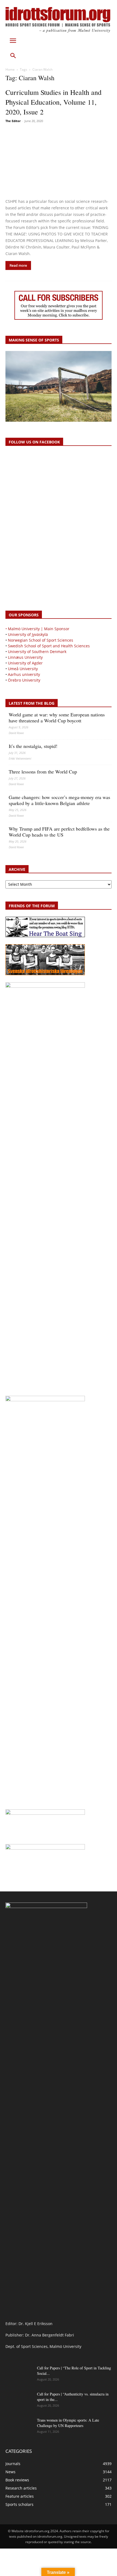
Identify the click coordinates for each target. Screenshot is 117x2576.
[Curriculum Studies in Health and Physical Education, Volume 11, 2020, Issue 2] (59, 161)
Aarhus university (24, 674)
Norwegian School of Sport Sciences (41, 640)
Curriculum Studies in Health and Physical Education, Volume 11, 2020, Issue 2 (53, 102)
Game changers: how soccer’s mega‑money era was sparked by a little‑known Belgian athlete (59, 800)
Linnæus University (25, 657)
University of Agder (25, 663)
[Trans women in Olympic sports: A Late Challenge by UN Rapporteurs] (19, 2427)
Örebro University (24, 680)
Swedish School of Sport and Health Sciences (49, 646)
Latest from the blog (32, 703)
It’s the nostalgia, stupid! (33, 746)
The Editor (13, 121)
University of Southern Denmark (37, 652)
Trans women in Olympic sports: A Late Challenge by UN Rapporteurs (68, 2423)
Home (10, 69)
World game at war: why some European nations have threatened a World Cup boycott (57, 717)
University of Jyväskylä (28, 634)
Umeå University (23, 669)
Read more (18, 265)
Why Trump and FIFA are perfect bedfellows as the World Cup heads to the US (59, 832)
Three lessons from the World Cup (43, 772)
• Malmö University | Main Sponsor (37, 629)
